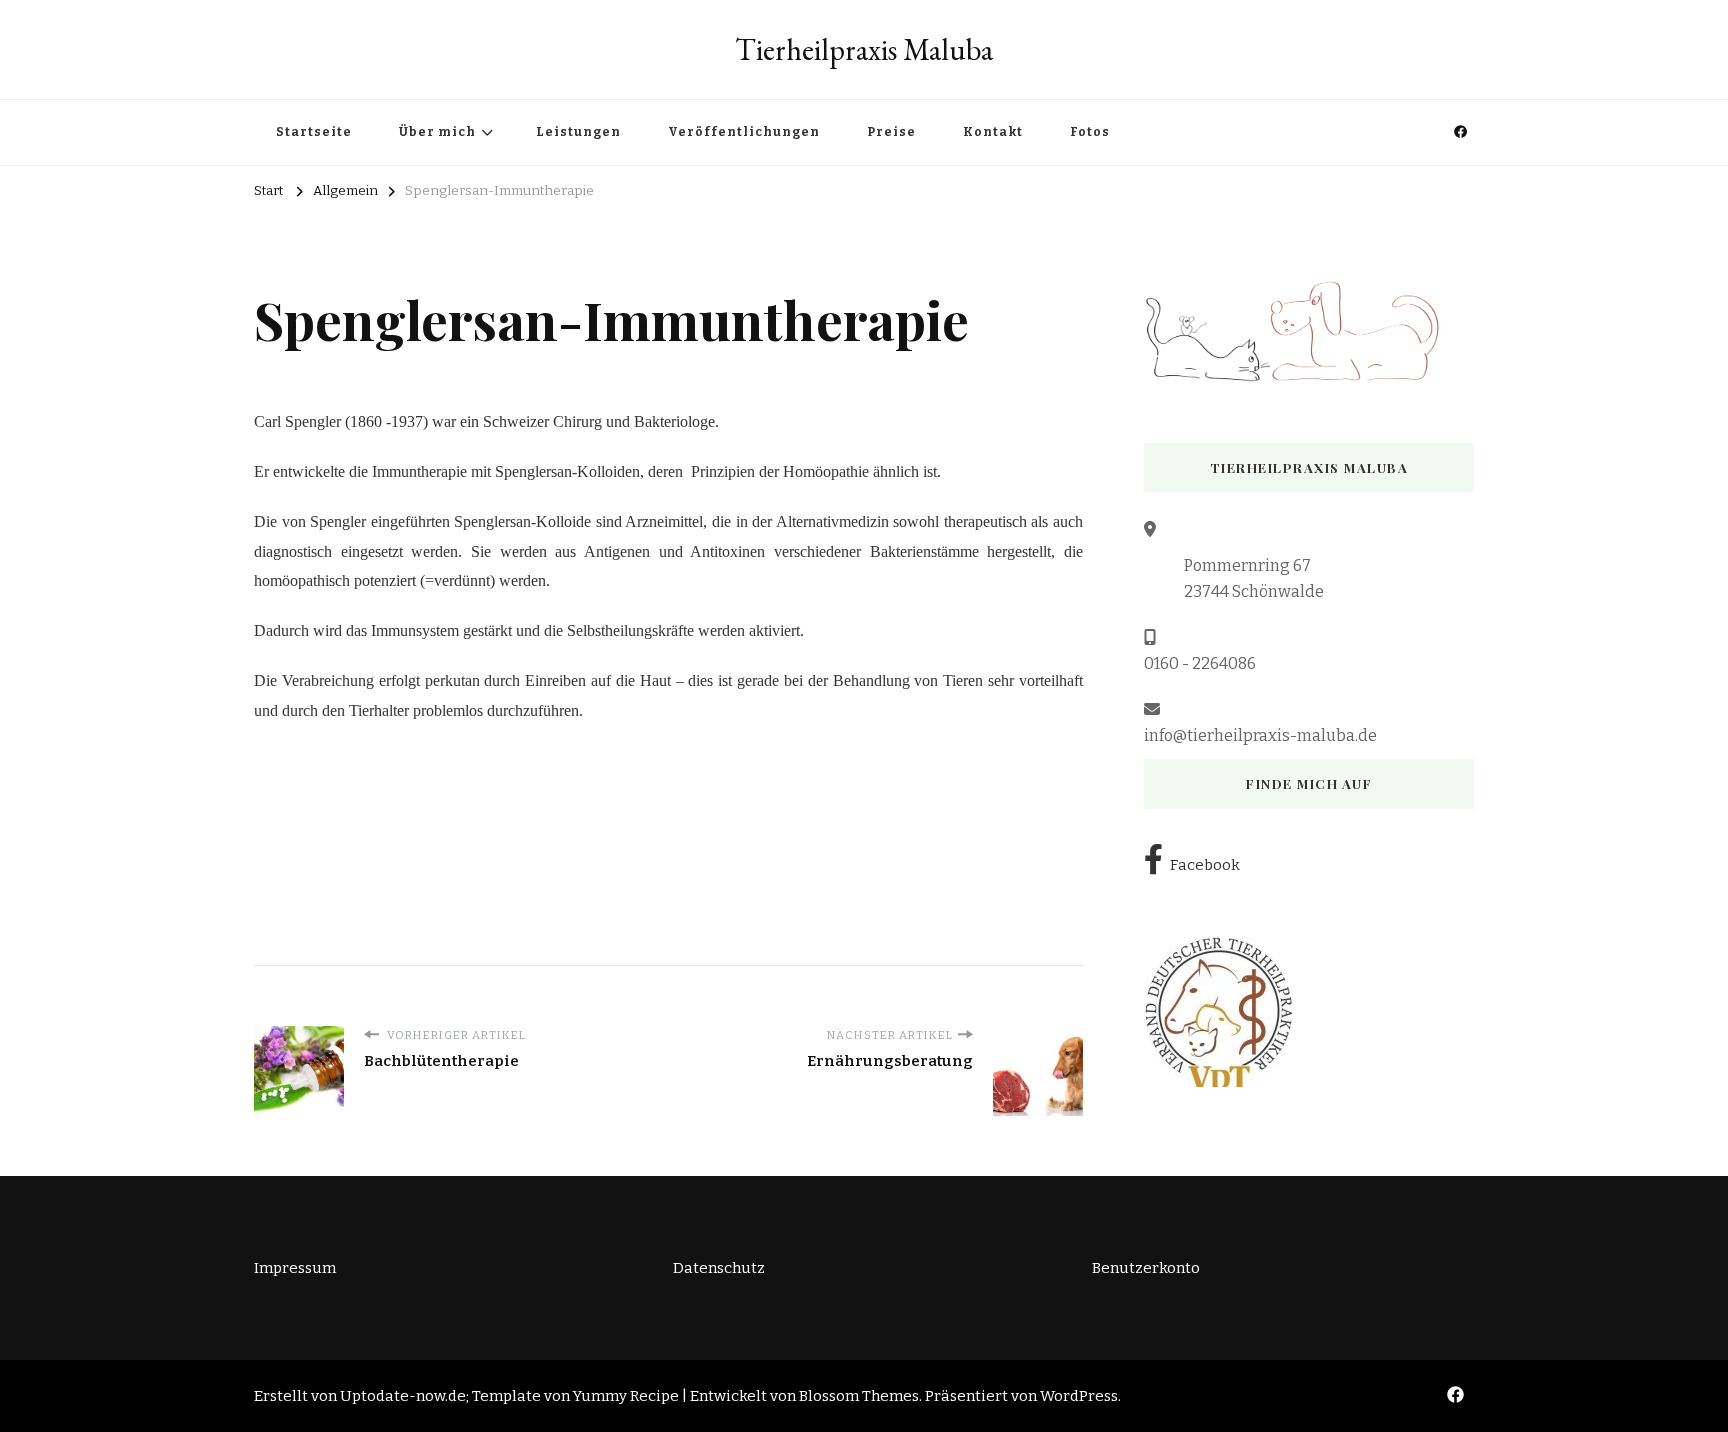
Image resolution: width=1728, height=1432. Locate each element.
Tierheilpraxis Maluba (864, 49)
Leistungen (578, 132)
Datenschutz (719, 1268)
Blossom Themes (859, 1396)
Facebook (1205, 865)
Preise (891, 132)
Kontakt (993, 132)
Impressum (295, 1268)
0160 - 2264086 (1200, 663)
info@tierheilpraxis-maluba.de (1260, 735)
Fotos (1090, 132)
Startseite (314, 132)
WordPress (1079, 1396)
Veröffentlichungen (744, 132)
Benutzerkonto (1146, 1268)
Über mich (437, 132)
